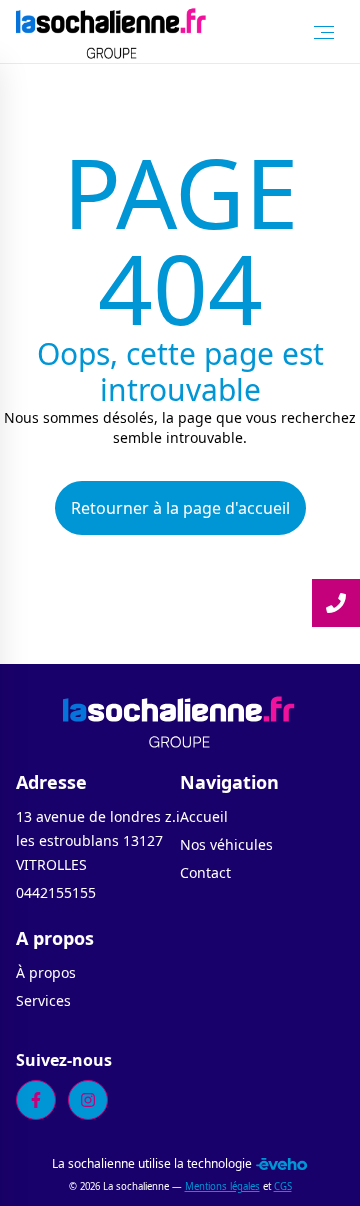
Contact (205, 872)
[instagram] (88, 1100)
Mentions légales (222, 1186)
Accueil (204, 816)
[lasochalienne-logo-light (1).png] (112, 31)
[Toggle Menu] (324, 32)
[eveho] (281, 1164)
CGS (283, 1186)
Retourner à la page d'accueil (180, 508)
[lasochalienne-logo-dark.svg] (179, 720)
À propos (46, 972)
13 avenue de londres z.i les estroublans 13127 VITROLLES (98, 840)
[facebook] (36, 1100)
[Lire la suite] (336, 603)
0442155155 (56, 892)
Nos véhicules (226, 844)
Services (43, 1000)
